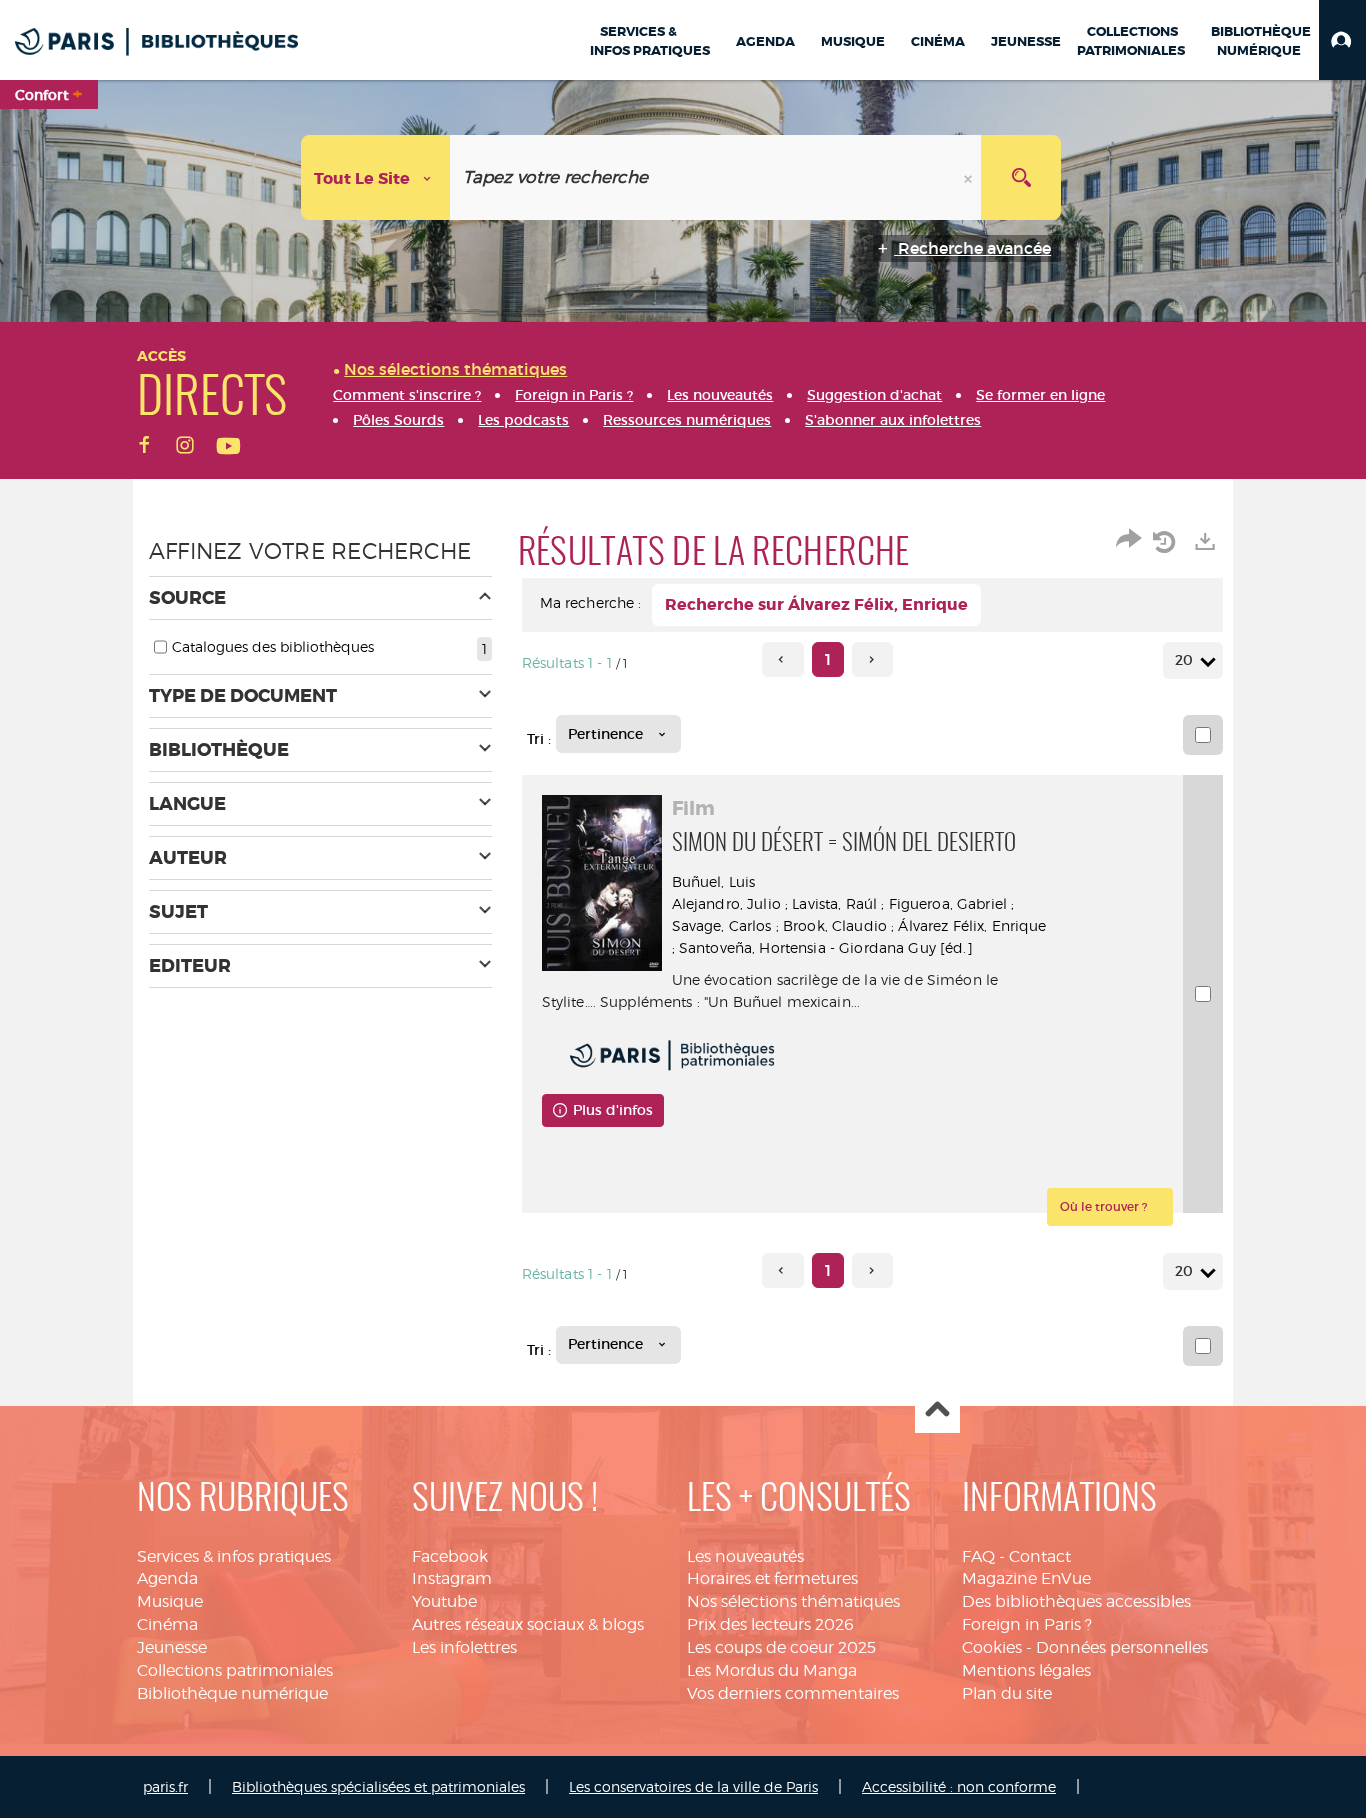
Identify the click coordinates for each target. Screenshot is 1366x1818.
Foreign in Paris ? (1027, 1624)
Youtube (444, 1601)
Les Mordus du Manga (772, 1670)
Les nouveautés (745, 1556)
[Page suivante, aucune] (872, 659)
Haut (937, 1411)
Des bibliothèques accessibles (1076, 1601)
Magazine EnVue (1026, 1578)
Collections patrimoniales (235, 1670)
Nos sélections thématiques (793, 1601)
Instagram (452, 1578)
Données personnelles (1122, 1647)
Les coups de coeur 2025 (781, 1647)
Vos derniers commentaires (793, 1693)
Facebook (450, 1556)
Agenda (167, 1578)
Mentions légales (1026, 1670)
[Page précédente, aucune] (782, 659)
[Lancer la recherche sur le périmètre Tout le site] (1021, 177)
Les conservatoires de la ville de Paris (693, 1786)
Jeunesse (172, 1647)
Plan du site (1007, 1693)
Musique (170, 1601)
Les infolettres (464, 1647)
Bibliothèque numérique (232, 1693)
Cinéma (167, 1624)
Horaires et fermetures (772, 1578)
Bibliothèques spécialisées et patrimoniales (378, 1786)
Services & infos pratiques (234, 1556)
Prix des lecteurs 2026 (770, 1624)
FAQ (978, 1556)
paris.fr (165, 1786)
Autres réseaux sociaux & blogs (528, 1624)
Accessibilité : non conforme (959, 1786)
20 (1184, 660)
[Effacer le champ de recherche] (970, 177)
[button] (1342, 40)
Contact (1040, 1556)
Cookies (992, 1647)
